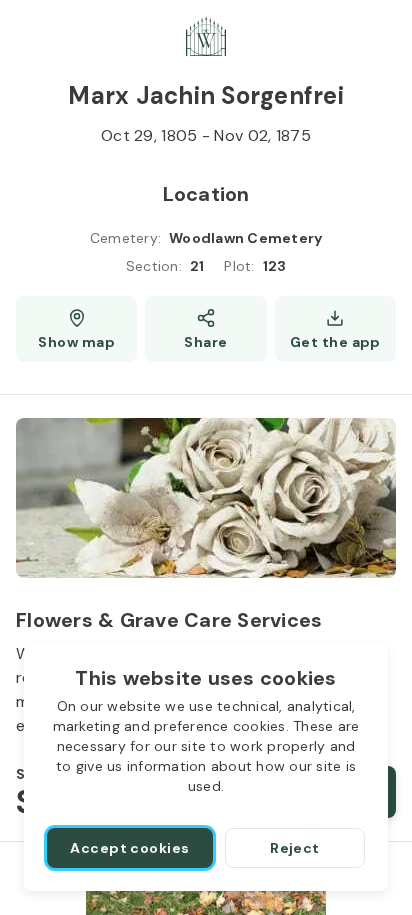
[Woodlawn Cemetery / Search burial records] (206, 36)
